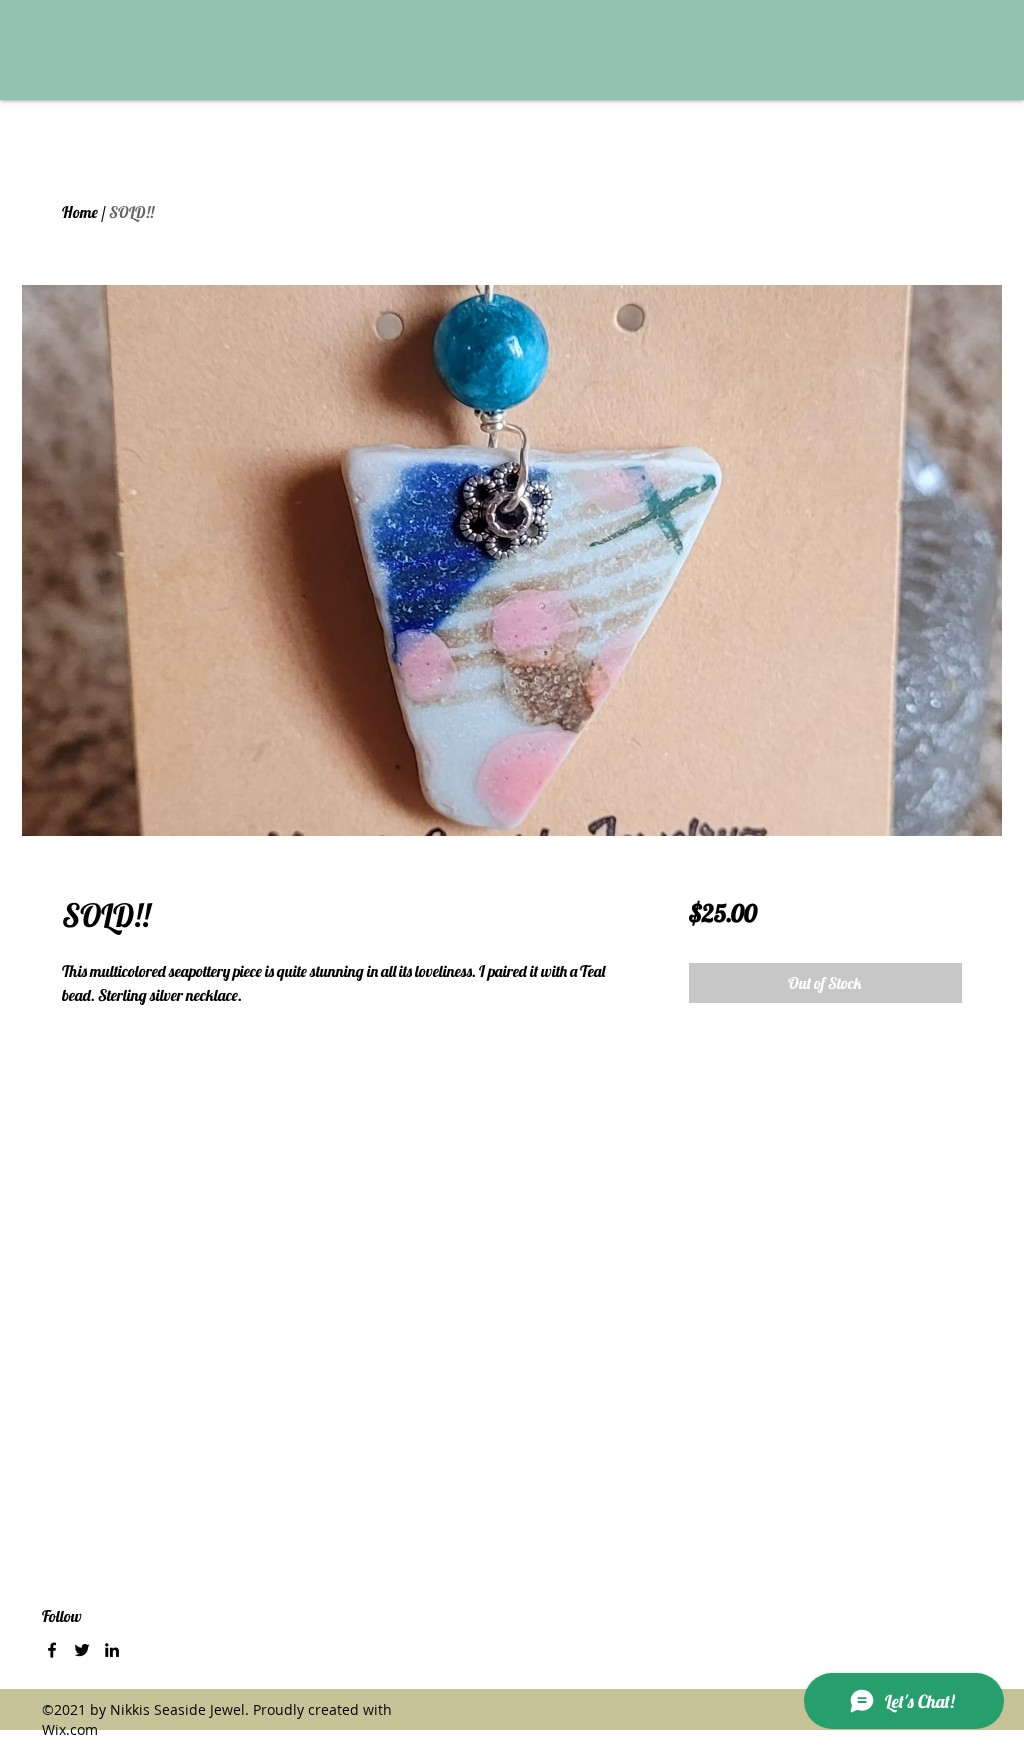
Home (80, 212)
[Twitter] (82, 1650)
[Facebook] (52, 1650)
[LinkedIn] (112, 1650)
